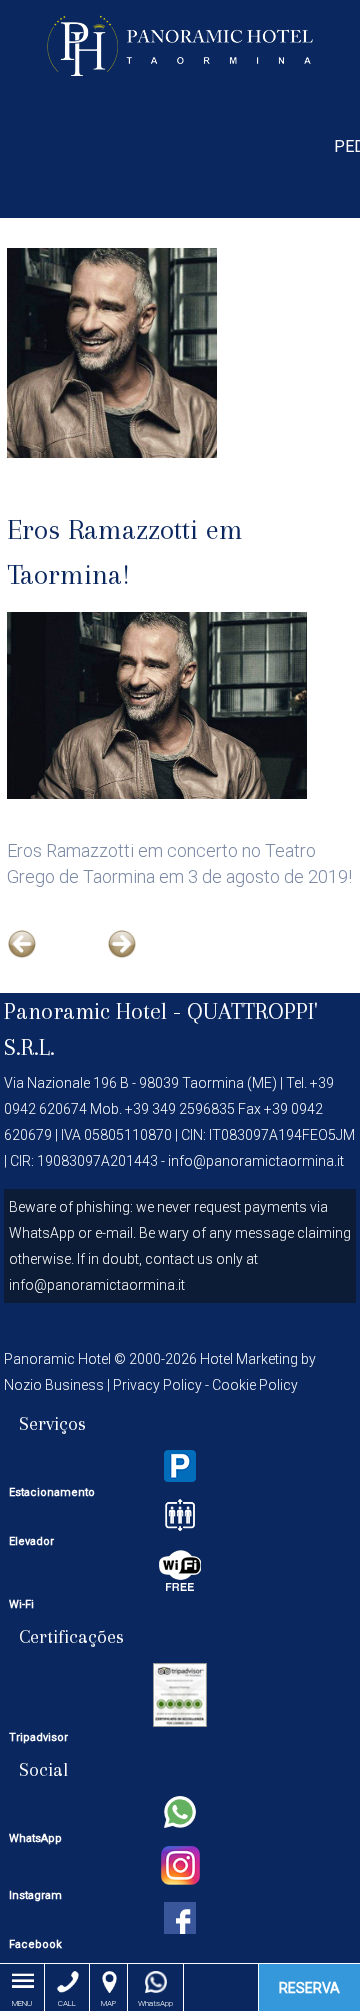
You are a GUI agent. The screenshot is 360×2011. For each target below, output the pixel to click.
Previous (39, 961)
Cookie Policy (255, 1385)
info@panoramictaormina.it (256, 1161)
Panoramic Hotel (180, 45)
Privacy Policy (157, 1385)
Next (139, 961)
